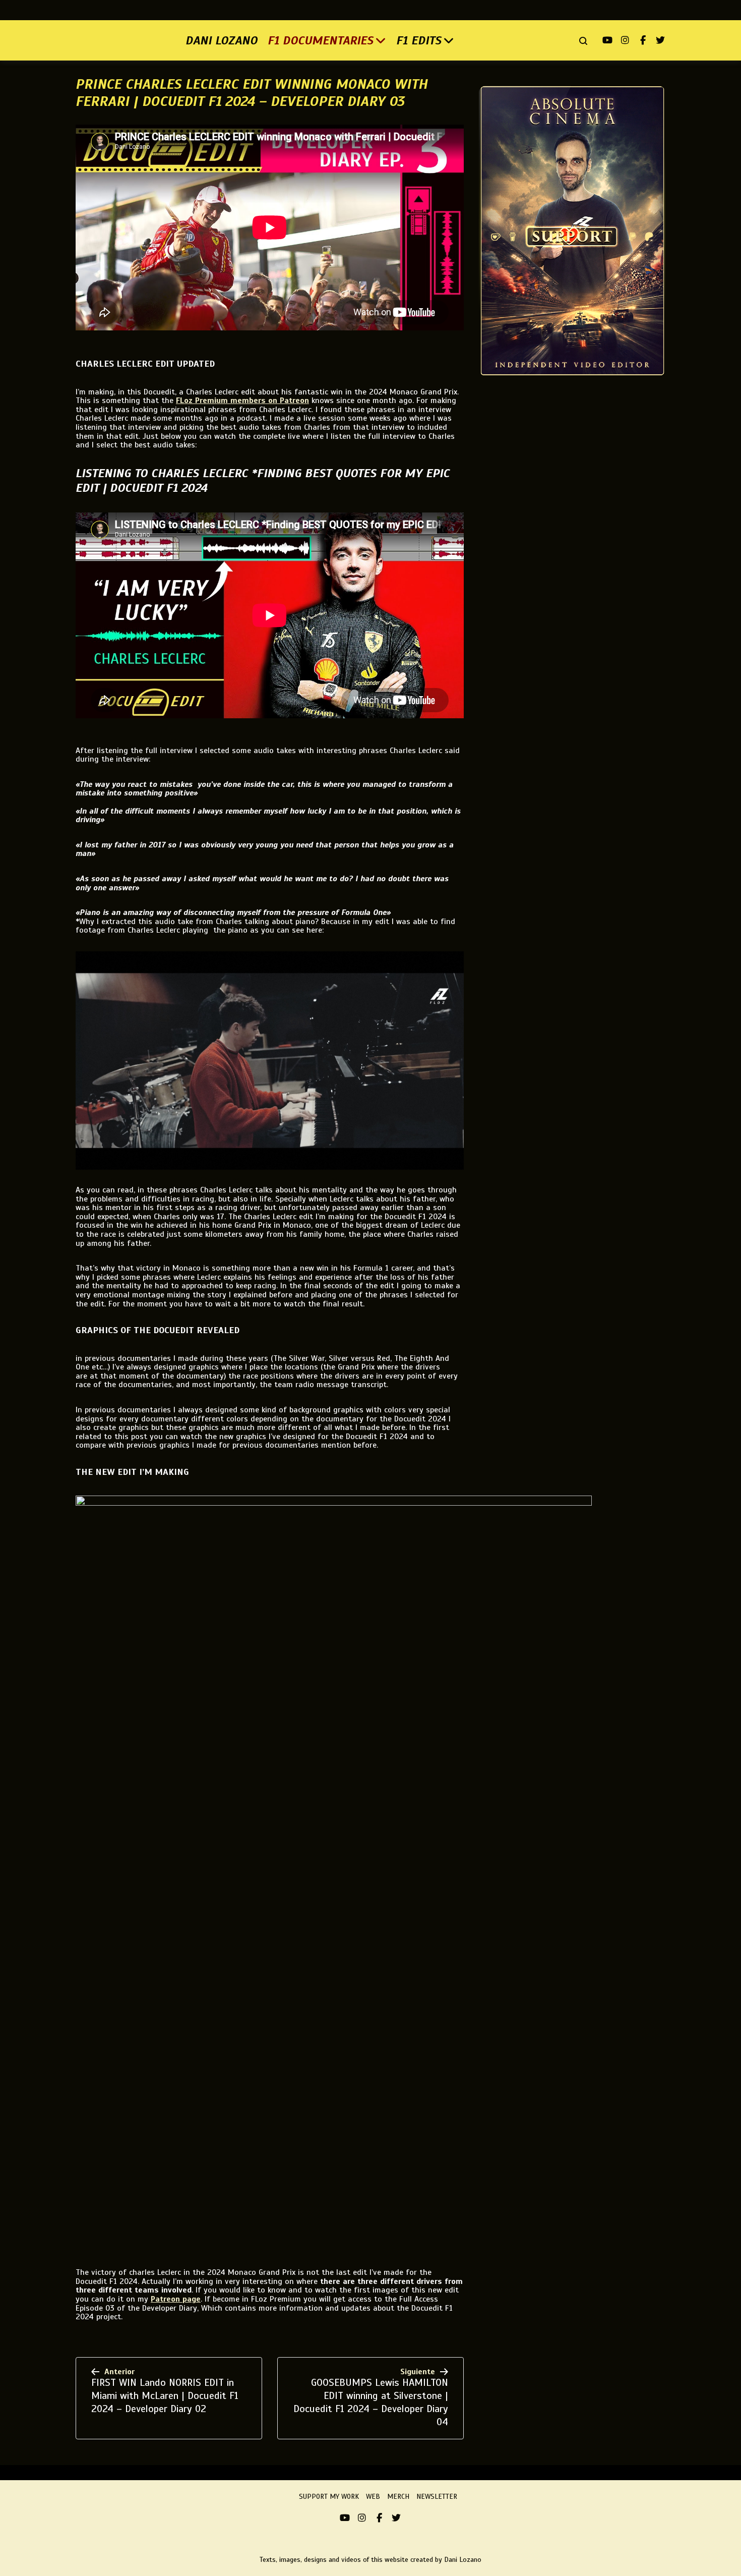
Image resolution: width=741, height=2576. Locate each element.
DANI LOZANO (222, 40)
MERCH (398, 2497)
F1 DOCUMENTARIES (321, 40)
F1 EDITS (419, 40)
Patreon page (176, 2299)
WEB (373, 2497)
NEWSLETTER (437, 2497)
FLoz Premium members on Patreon (242, 400)
